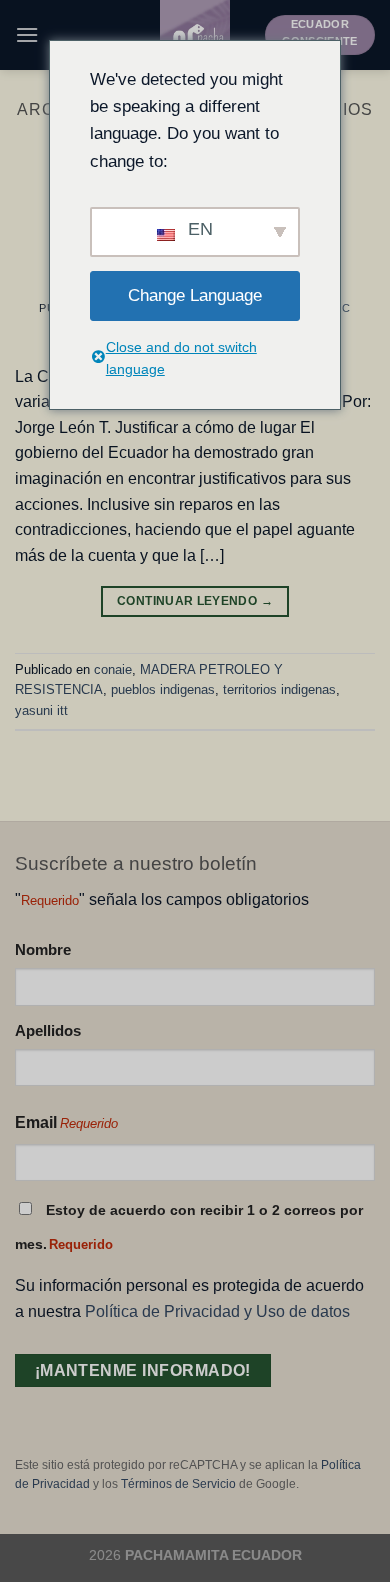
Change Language (195, 295)
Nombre (43, 949)
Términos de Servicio (178, 1484)
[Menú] (27, 34)
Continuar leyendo (195, 601)
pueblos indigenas (163, 689)
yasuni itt (41, 710)
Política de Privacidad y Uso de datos (217, 1311)
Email (66, 1122)
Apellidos (48, 1030)
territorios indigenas (279, 689)
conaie (113, 669)
